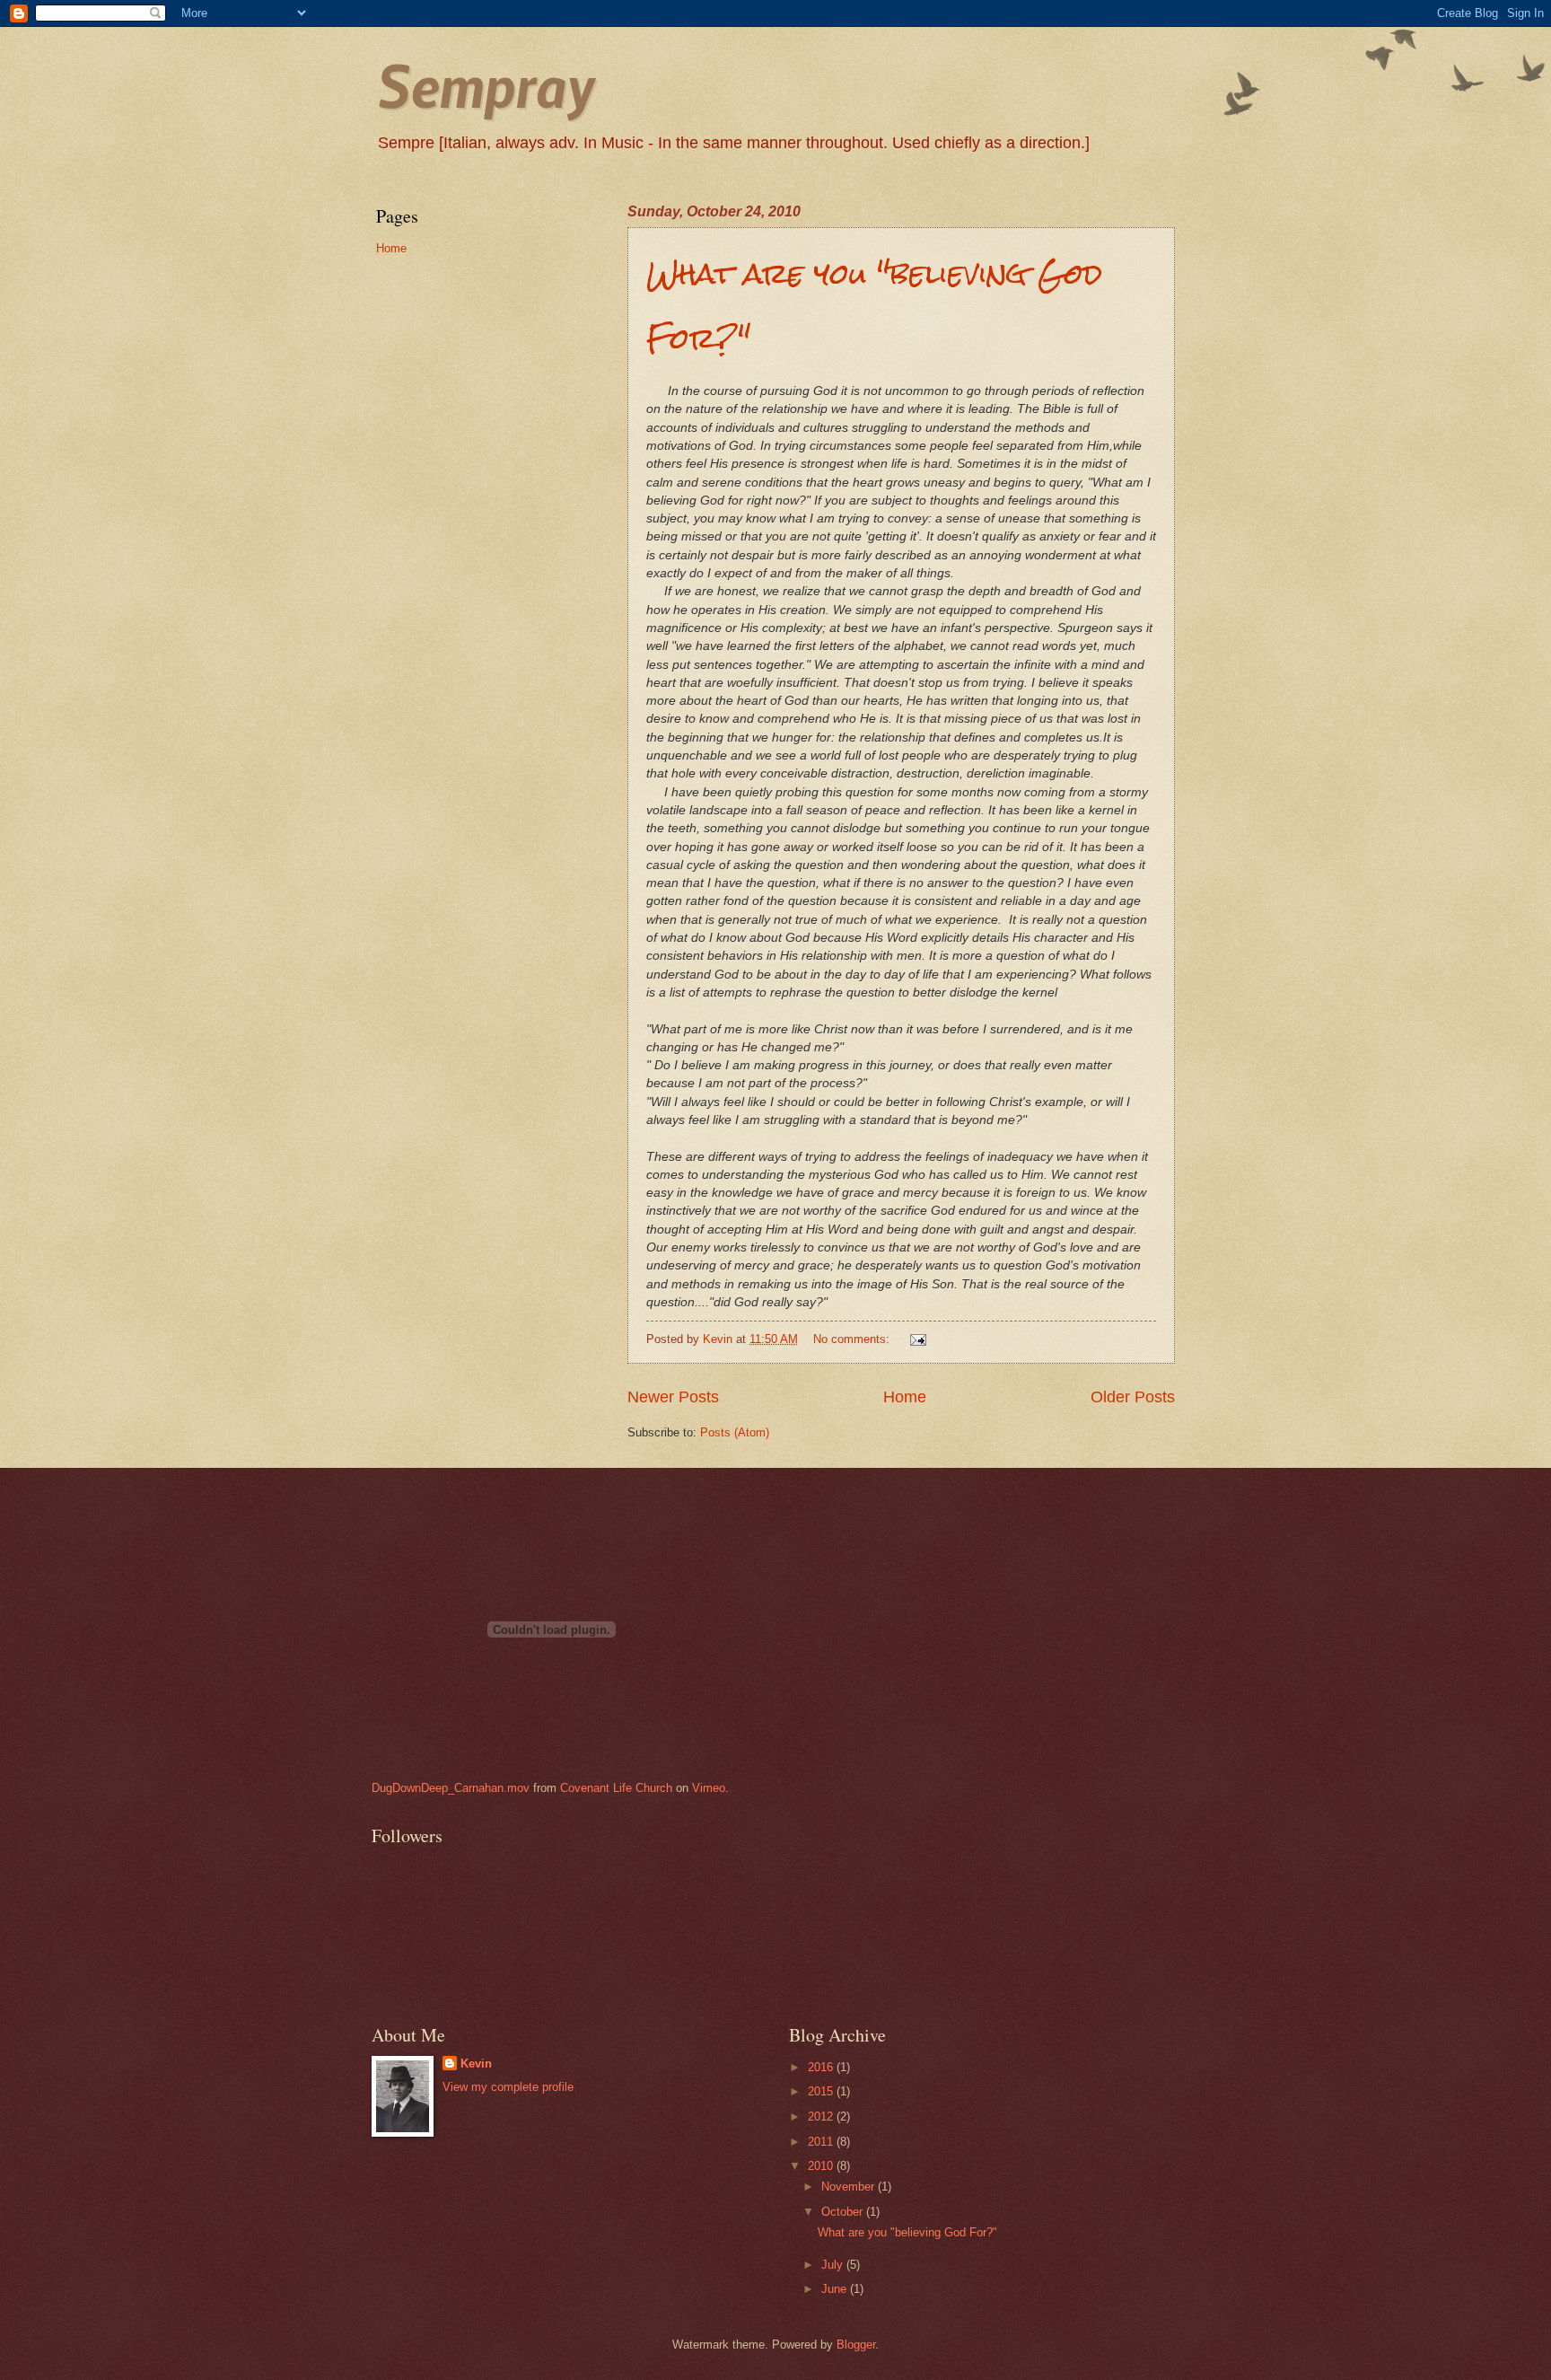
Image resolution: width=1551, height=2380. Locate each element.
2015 (822, 2091)
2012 (822, 2117)
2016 (822, 2067)
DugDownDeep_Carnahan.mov (451, 1788)
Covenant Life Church (616, 1788)
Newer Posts (673, 1397)
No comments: (853, 1339)
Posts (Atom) (735, 1432)
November (850, 2187)
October (844, 2212)
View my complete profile (508, 2087)
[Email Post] (917, 1339)
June (836, 2289)
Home (905, 1397)
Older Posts (1133, 1397)
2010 (822, 2166)
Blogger (856, 2345)
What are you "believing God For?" (907, 2232)
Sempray (485, 85)
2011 (822, 2142)
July (834, 2265)
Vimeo (709, 1788)
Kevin (476, 2064)
